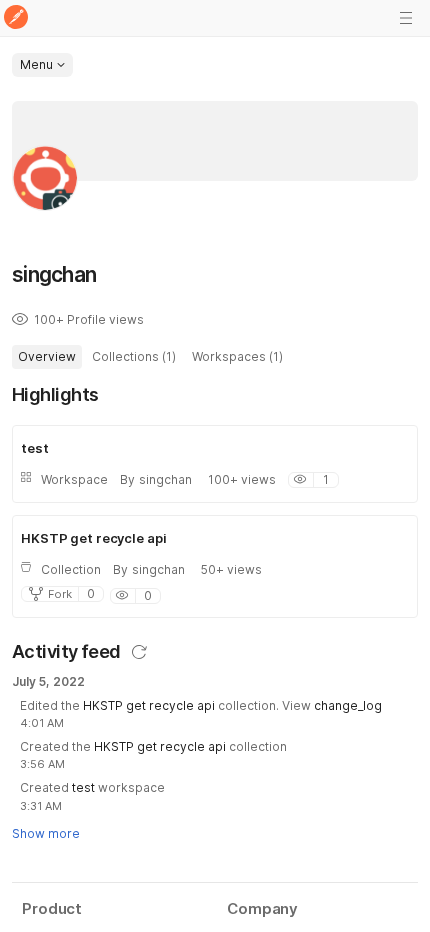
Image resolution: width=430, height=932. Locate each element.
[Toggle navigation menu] (406, 18)
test (83, 787)
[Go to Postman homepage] (16, 18)
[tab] (47, 357)
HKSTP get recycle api (149, 705)
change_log (348, 705)
